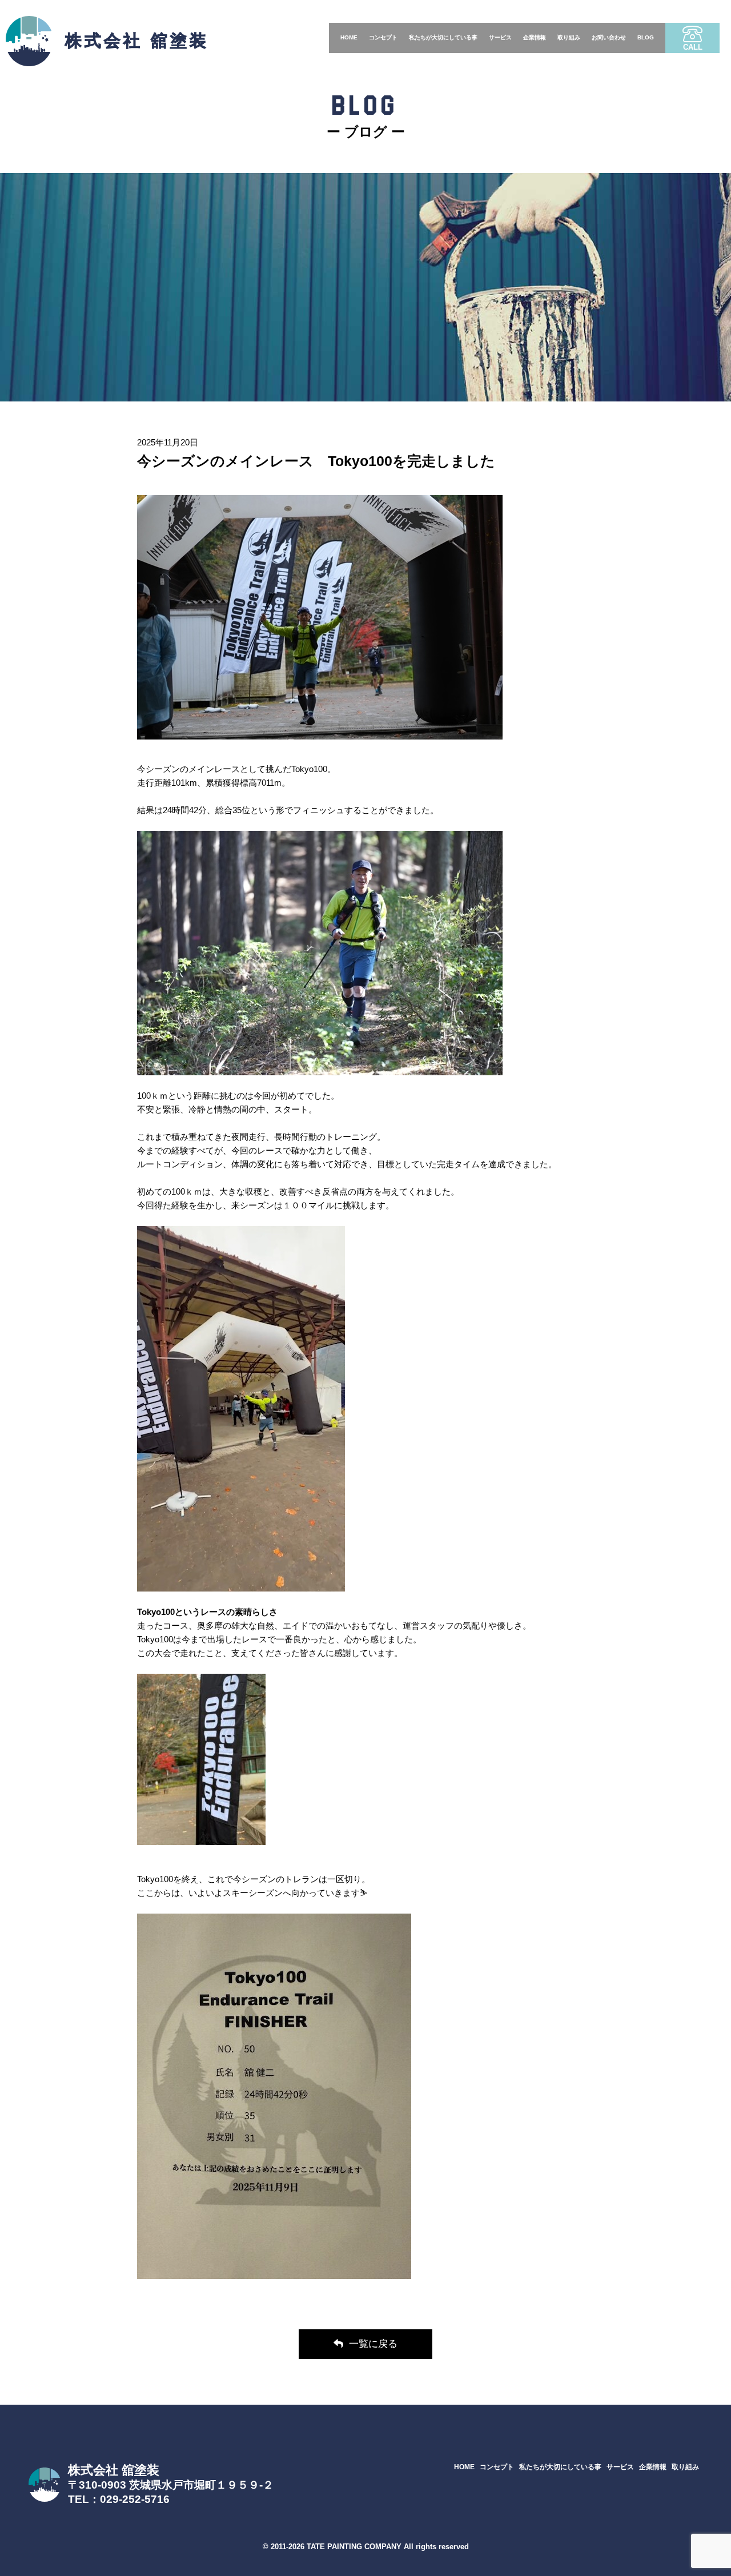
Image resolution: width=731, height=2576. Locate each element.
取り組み (569, 37)
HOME (349, 37)
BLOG (646, 37)
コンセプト (383, 37)
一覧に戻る (373, 2344)
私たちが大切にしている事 (443, 37)
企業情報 (535, 37)
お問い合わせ (609, 37)
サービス (500, 37)
